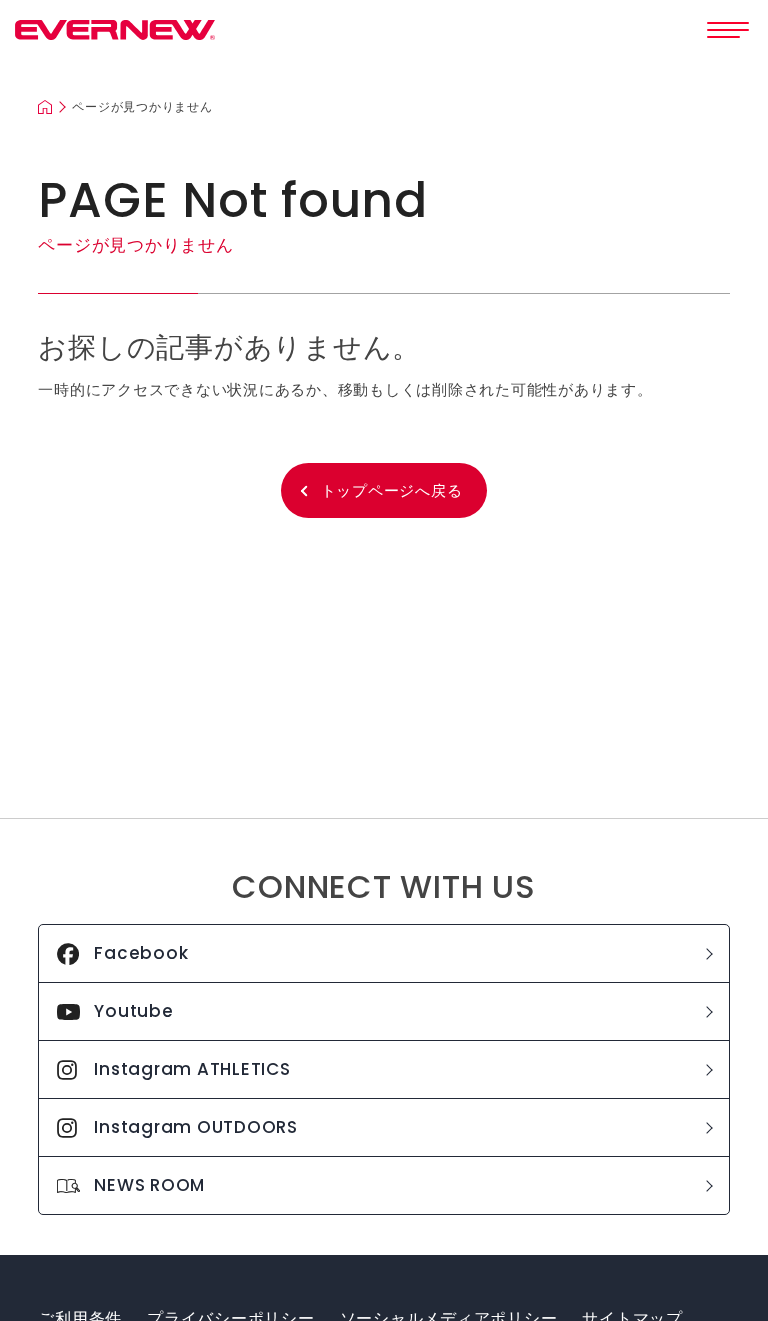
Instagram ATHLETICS (192, 1069)
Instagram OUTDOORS (196, 1127)
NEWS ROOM (149, 1185)
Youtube (133, 1011)
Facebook (141, 953)
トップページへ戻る (392, 490)
